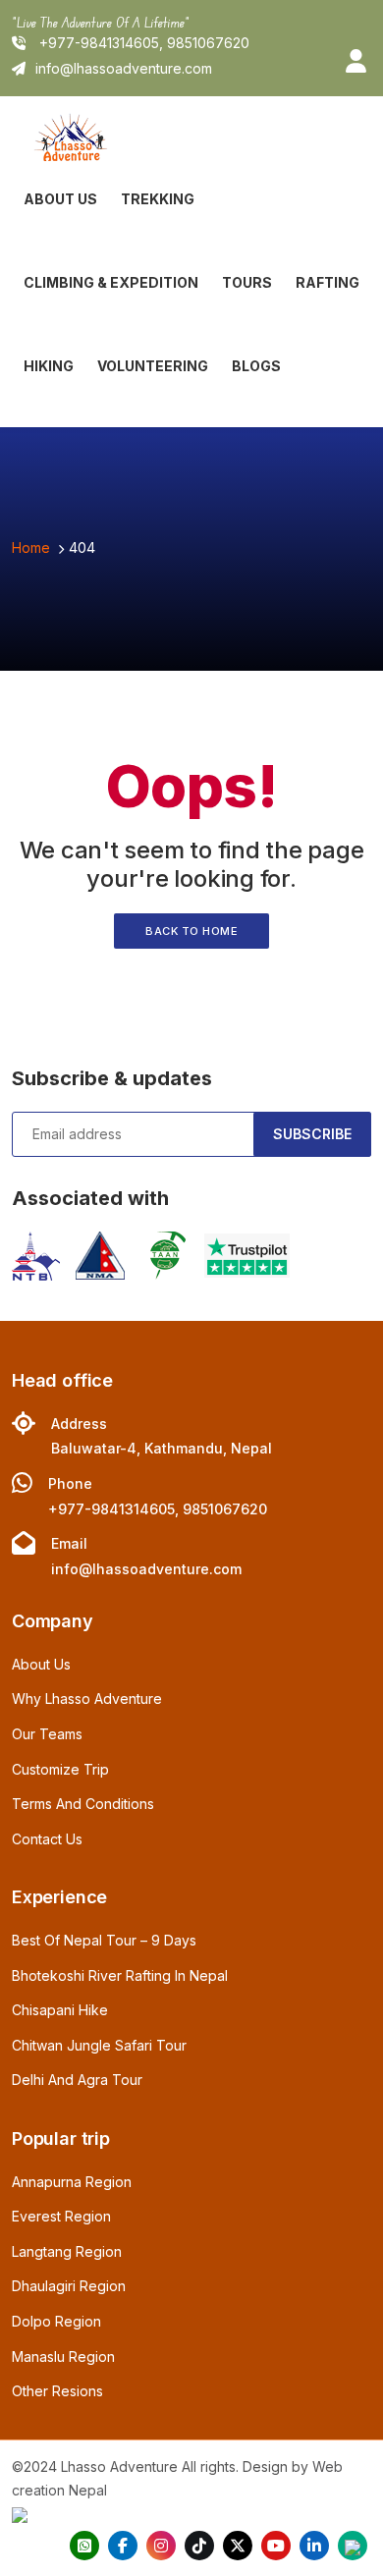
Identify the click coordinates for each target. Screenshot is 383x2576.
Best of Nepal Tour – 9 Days (104, 1940)
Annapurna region (72, 2182)
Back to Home (191, 931)
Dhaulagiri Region (69, 2286)
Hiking (49, 366)
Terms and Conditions (83, 1804)
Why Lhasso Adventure (87, 1699)
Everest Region (61, 2216)
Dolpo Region (56, 2321)
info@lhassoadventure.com (124, 68)
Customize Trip (60, 1769)
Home (31, 548)
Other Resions (57, 2391)
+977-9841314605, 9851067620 (142, 43)
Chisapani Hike (60, 2010)
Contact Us (47, 1839)
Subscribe (312, 1134)
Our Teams (47, 1734)
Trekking (158, 199)
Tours (247, 282)
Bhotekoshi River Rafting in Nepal (120, 1975)
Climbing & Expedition (111, 282)
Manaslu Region (63, 2357)
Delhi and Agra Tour (77, 2080)
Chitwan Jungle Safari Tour (99, 2045)
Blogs (256, 366)
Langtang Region (67, 2251)
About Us (60, 199)
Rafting (328, 282)
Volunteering (153, 366)
